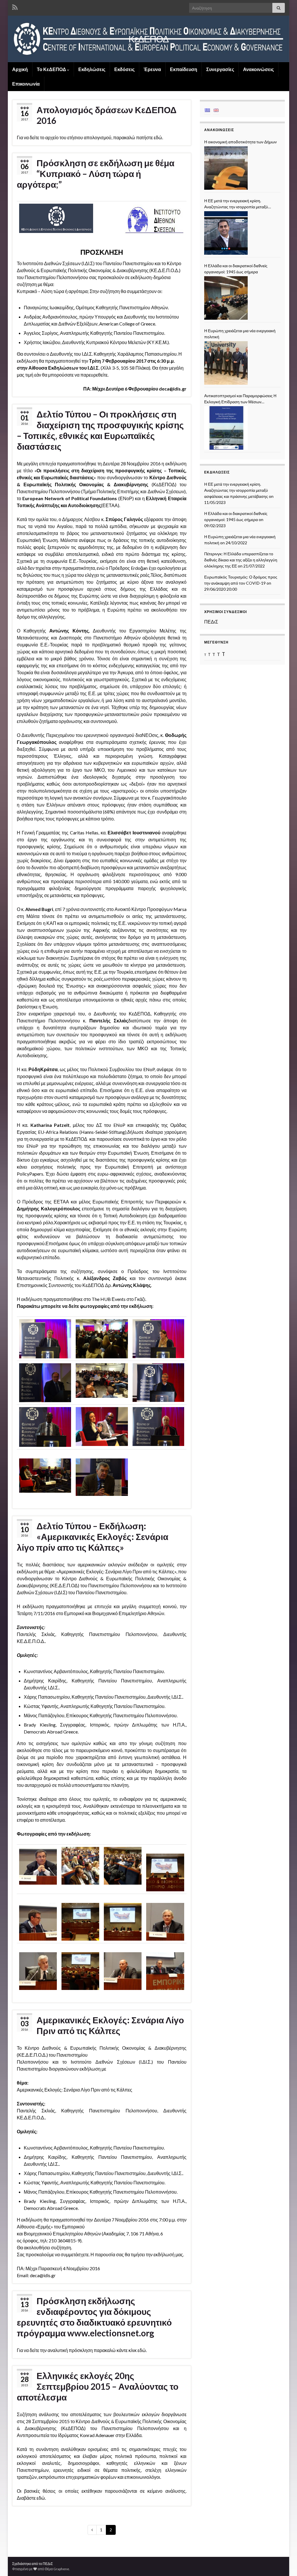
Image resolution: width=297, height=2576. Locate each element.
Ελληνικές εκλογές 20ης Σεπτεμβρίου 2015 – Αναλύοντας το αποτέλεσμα (98, 2386)
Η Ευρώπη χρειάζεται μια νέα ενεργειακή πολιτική (240, 334)
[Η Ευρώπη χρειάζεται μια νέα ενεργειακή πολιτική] (226, 363)
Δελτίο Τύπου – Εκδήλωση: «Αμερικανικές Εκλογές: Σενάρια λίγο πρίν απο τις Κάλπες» (93, 1536)
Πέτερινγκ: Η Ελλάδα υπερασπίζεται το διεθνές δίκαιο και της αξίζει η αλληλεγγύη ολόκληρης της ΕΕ (241, 560)
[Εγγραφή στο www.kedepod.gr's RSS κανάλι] (15, 6)
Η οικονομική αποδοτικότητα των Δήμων (240, 142)
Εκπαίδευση (184, 69)
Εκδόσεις (124, 69)
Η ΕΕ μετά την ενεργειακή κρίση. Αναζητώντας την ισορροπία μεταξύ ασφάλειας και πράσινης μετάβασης (236, 204)
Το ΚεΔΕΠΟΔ (52, 69)
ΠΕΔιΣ (211, 622)
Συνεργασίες (220, 69)
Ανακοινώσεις (258, 69)
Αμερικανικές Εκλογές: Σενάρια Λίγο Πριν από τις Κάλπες (110, 2025)
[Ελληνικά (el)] (207, 110)
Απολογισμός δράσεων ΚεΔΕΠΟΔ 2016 (107, 115)
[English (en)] (216, 110)
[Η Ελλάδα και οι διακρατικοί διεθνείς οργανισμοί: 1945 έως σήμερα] (226, 298)
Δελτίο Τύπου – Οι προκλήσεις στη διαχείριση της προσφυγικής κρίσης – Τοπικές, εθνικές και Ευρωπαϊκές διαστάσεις (100, 430)
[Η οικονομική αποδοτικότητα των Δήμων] (226, 168)
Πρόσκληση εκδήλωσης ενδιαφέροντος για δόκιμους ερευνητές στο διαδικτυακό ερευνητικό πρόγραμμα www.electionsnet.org (94, 2317)
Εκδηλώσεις (92, 69)
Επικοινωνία (26, 84)
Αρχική (20, 69)
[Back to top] (284, 2563)
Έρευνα (152, 69)
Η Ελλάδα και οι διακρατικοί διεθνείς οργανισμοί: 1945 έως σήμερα (236, 269)
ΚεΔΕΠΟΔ (148, 39)
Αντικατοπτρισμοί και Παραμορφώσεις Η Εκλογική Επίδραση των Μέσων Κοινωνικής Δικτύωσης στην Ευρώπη (240, 399)
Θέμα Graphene (57, 2569)
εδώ (158, 137)
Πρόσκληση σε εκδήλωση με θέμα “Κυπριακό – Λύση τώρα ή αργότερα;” (96, 173)
